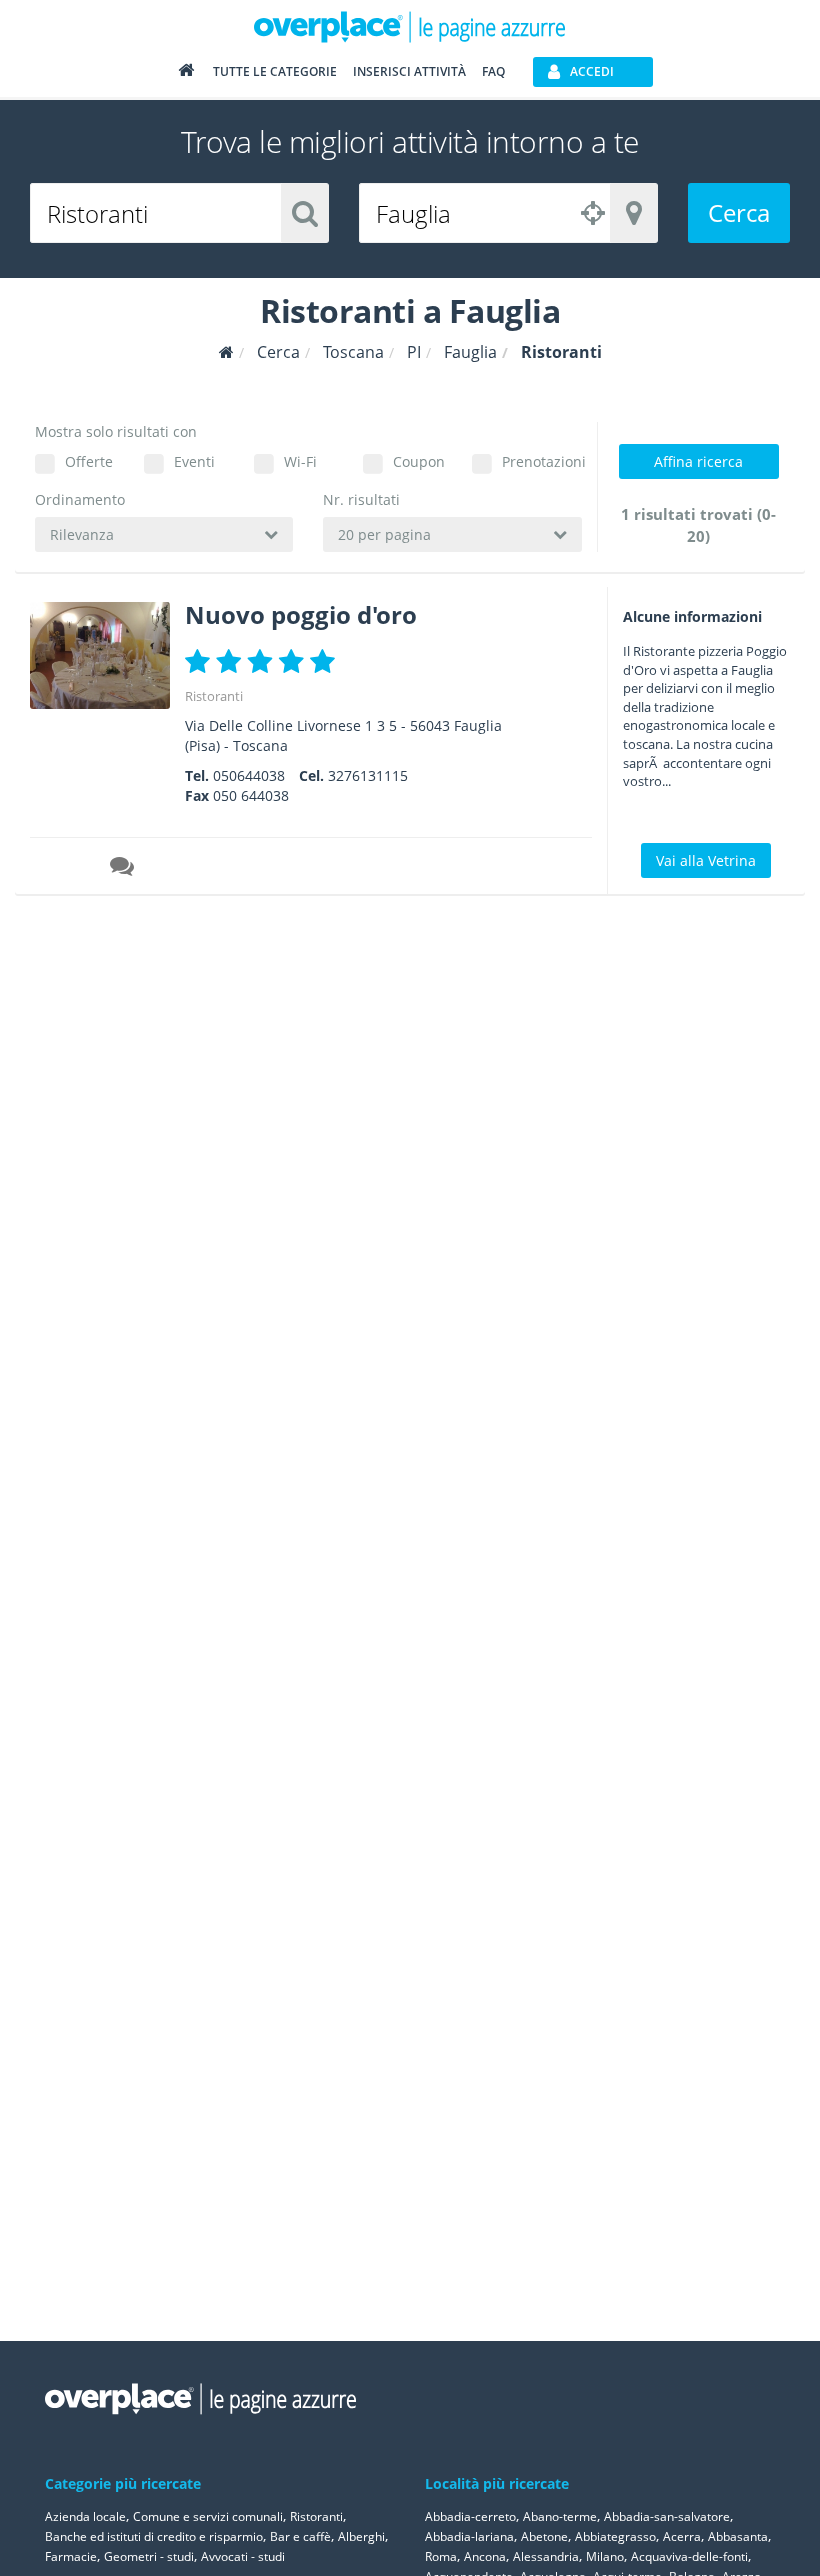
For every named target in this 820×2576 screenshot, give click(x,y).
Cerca (739, 212)
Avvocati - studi (243, 2556)
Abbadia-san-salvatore (667, 2516)
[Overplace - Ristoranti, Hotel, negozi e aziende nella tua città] (410, 26)
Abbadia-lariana (469, 2536)
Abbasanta (738, 2536)
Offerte (89, 461)
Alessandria (546, 2556)
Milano (605, 2556)
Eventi (194, 461)
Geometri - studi (149, 2556)
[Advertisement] (705, 1209)
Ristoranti (214, 696)
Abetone (544, 2536)
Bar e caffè (300, 2536)
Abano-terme (560, 2516)
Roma (441, 2556)
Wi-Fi (300, 461)
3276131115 (368, 775)
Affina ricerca (698, 461)
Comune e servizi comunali (208, 2516)
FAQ (493, 71)
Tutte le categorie (275, 71)
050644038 (249, 775)
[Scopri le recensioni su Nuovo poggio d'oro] (124, 869)
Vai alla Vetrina (706, 860)
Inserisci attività (409, 71)
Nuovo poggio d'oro (301, 614)
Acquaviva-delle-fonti (689, 2556)
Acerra (682, 2536)
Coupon (419, 461)
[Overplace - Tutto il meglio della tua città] (186, 74)
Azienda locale (85, 2516)
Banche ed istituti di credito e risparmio (154, 2536)
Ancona (485, 2556)
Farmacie (71, 2556)
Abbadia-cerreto (470, 2516)
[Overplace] (226, 352)
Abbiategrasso (615, 2536)
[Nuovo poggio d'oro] (100, 655)
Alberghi (361, 2536)
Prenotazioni (541, 461)
